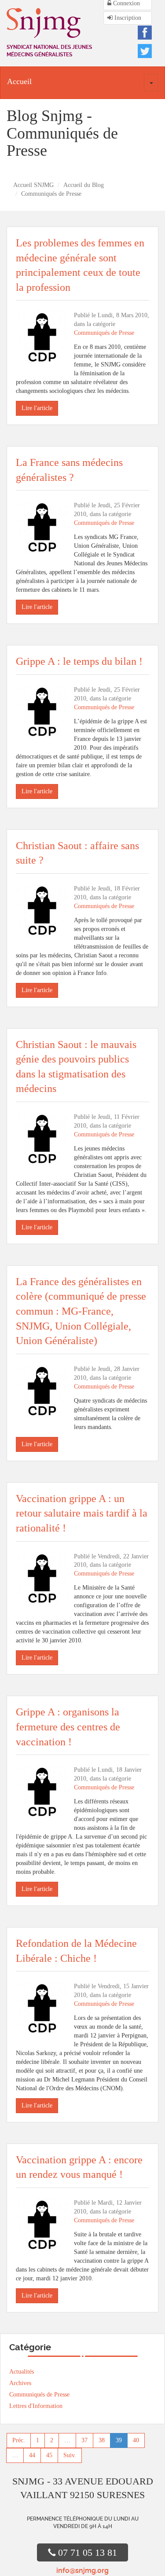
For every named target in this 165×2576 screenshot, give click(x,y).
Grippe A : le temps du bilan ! (79, 661)
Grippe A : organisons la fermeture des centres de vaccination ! (68, 1727)
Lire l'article (37, 408)
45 (49, 2455)
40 (136, 2440)
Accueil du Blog (84, 185)
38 (102, 2440)
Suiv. (70, 2455)
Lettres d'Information (36, 2406)
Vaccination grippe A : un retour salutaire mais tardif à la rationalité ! (82, 1513)
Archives (20, 2383)
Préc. (19, 2440)
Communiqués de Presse (104, 333)
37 (84, 2440)
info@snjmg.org (82, 2571)
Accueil (19, 81)
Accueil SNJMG (33, 185)
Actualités (22, 2372)
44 (32, 2455)
